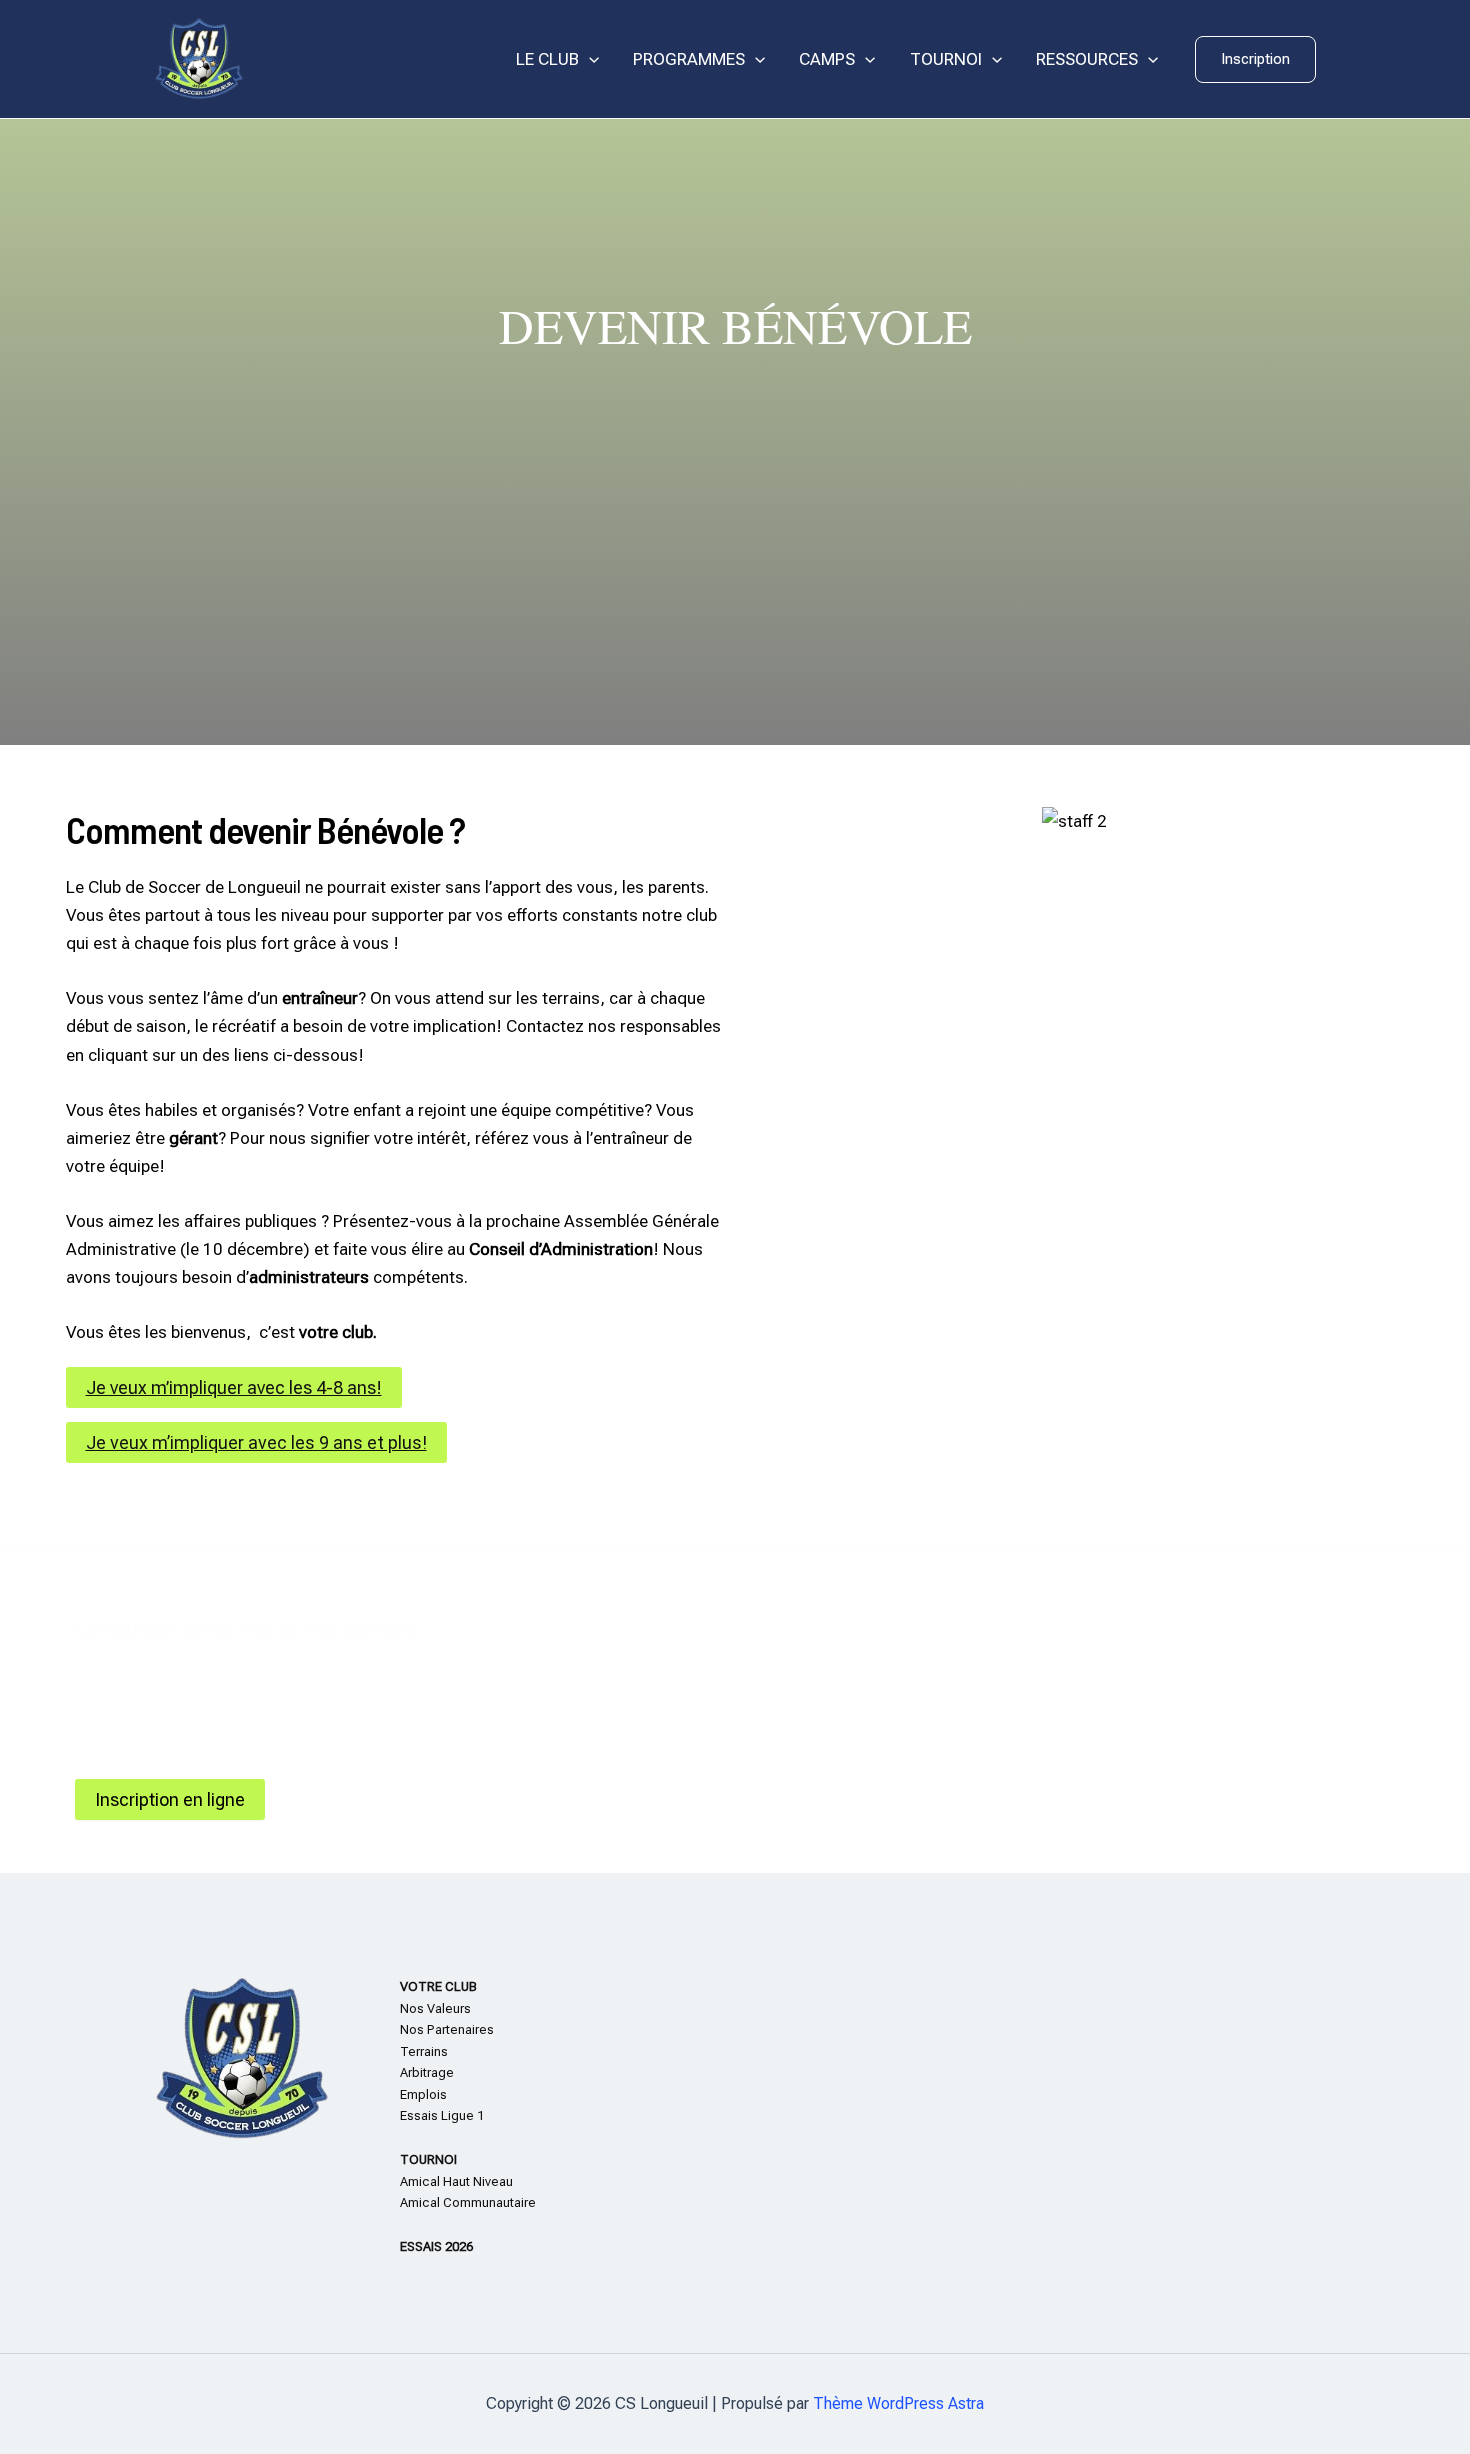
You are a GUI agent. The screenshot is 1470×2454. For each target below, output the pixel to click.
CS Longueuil (325, 59)
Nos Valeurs (435, 2008)
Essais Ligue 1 (442, 2115)
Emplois (423, 2094)
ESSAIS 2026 (436, 2246)
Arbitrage (427, 2072)
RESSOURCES (1087, 59)
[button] (1255, 59)
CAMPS (827, 59)
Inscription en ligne (170, 1799)
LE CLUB (547, 59)
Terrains (424, 2051)
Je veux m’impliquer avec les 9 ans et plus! (256, 1442)
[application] (589, 59)
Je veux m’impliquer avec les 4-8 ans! (234, 1387)
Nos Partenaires (447, 2029)
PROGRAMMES (689, 59)
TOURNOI (946, 59)
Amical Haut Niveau (456, 2181)
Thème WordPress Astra (898, 2403)
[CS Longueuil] (199, 58)
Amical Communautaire (468, 2202)
